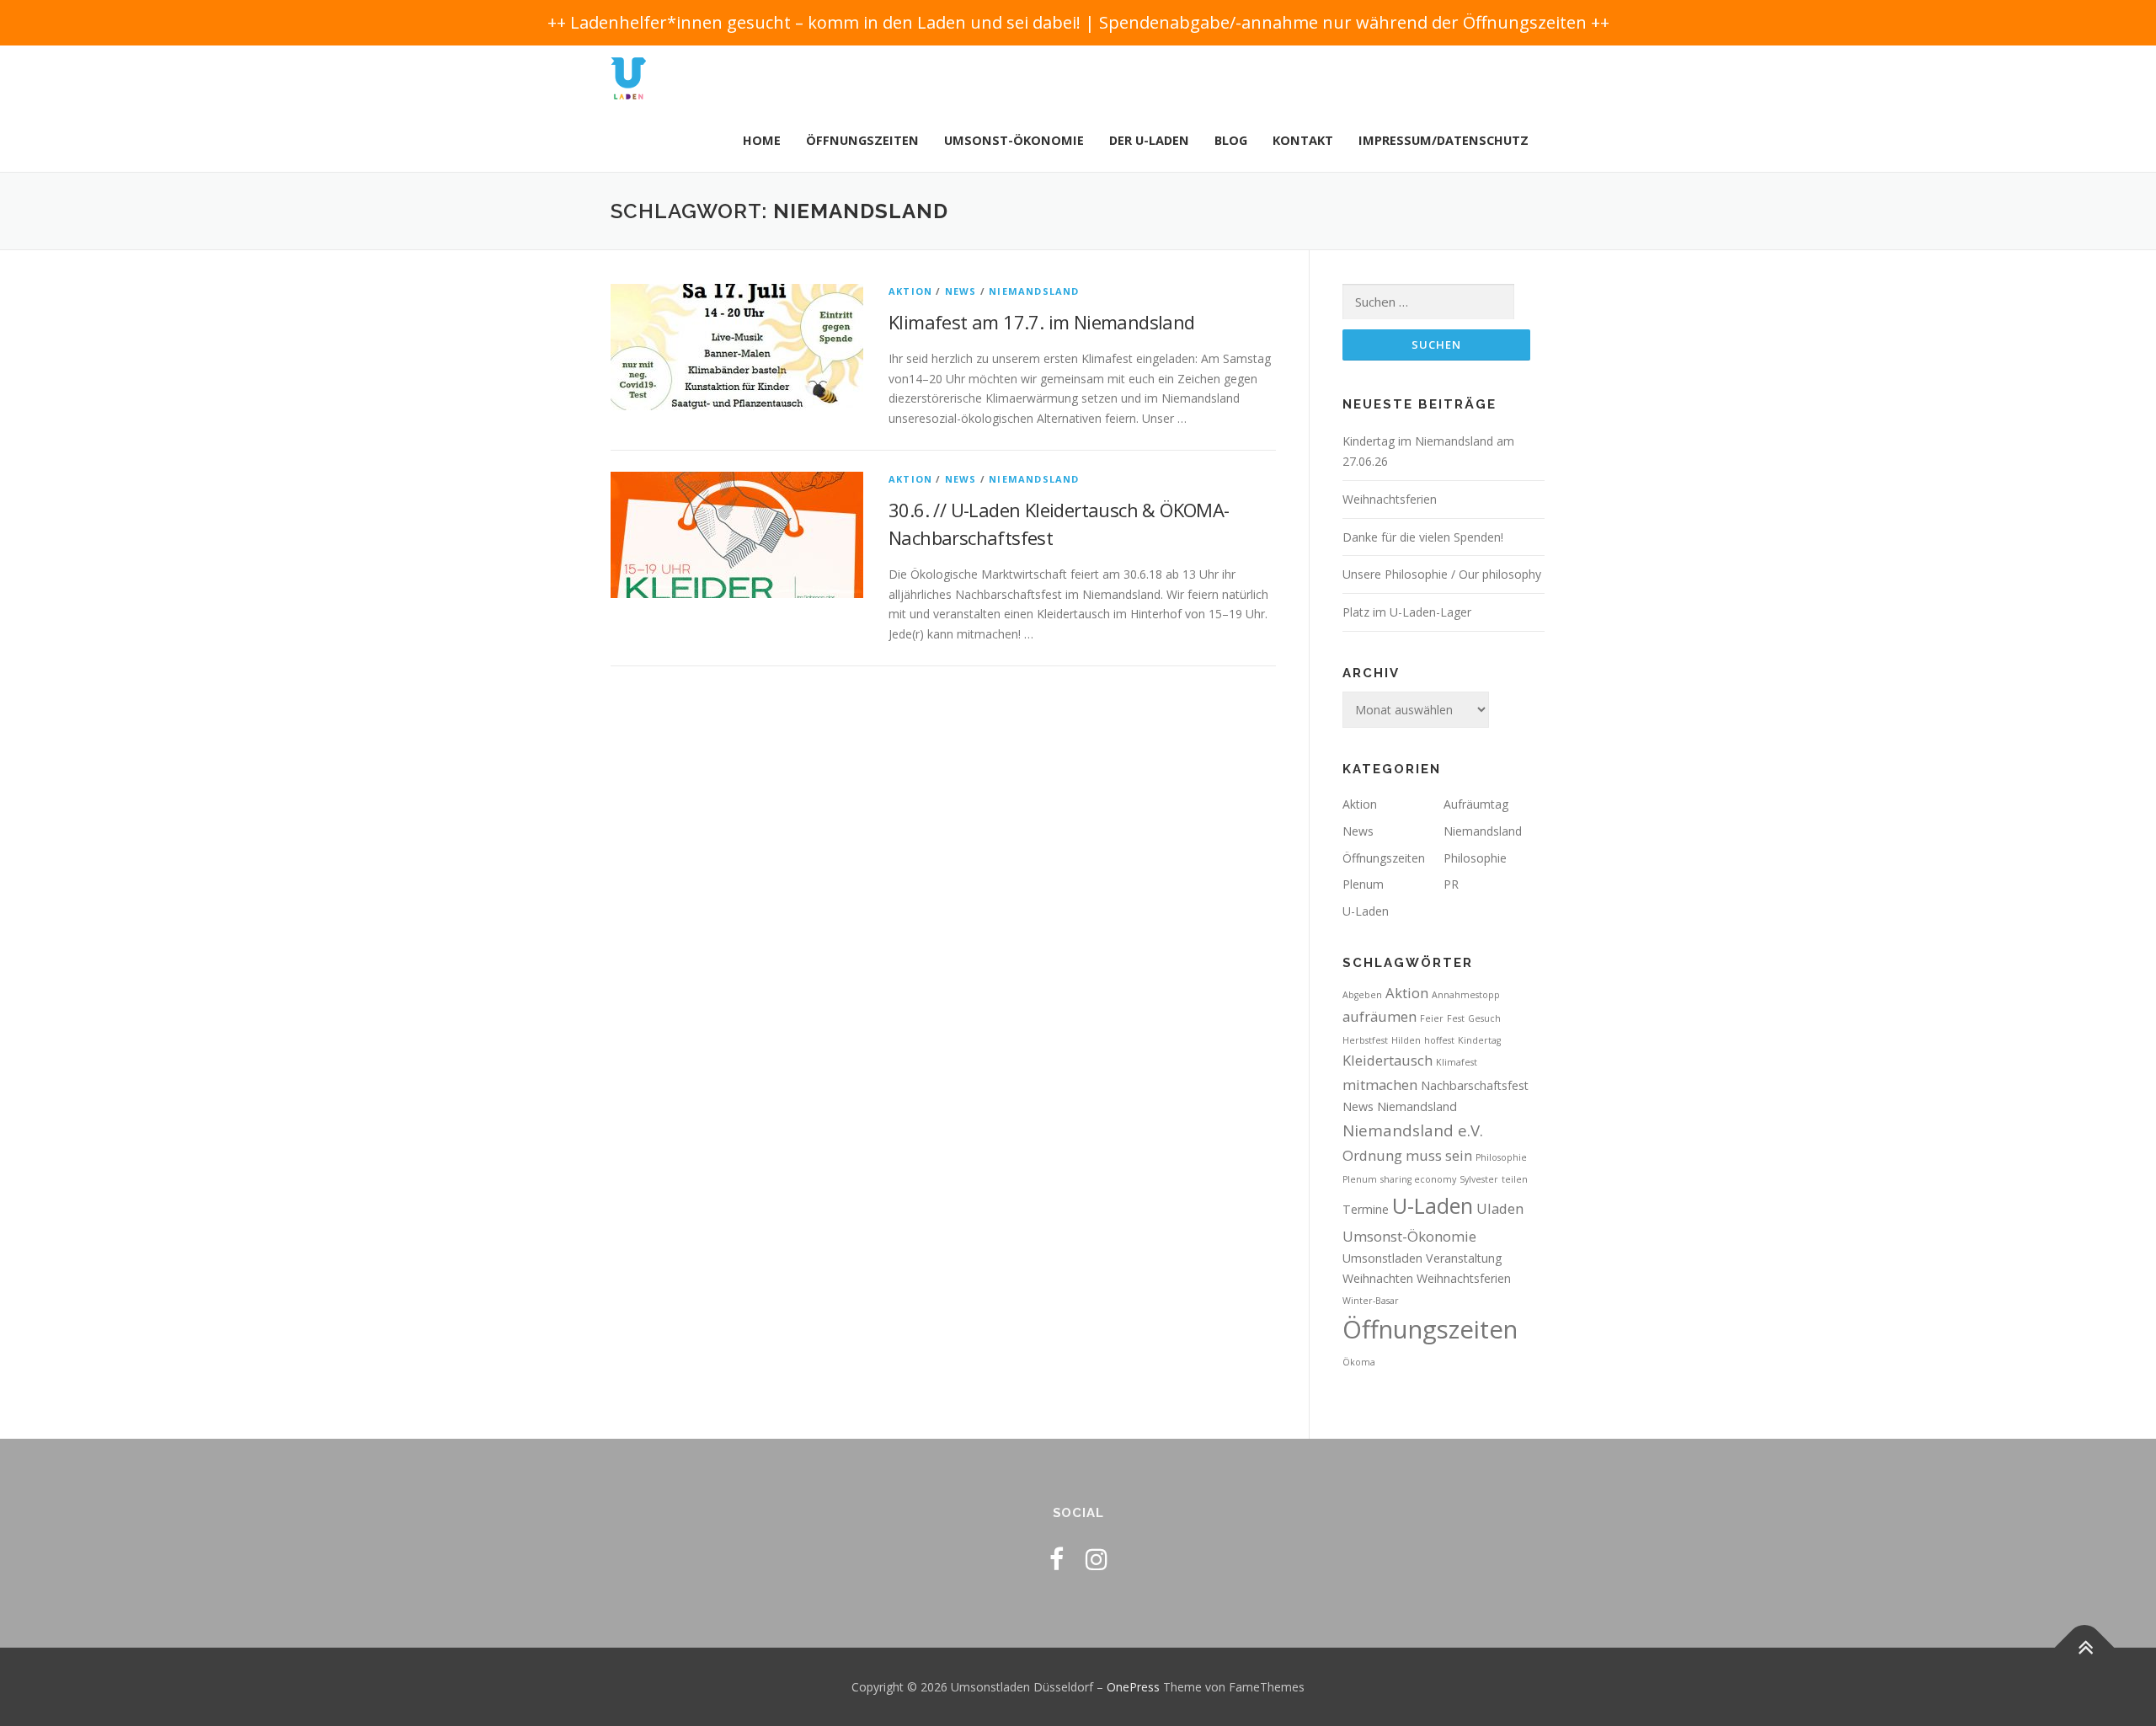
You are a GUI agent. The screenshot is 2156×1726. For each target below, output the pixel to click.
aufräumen (1380, 1016)
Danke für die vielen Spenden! (1423, 537)
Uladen (1500, 1208)
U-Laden (1366, 911)
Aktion (910, 291)
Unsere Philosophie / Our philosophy (1442, 574)
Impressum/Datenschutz (1444, 140)
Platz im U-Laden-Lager (1407, 612)
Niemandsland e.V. (1413, 1130)
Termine (1366, 1209)
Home (762, 140)
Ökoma (1359, 1362)
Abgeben (1362, 995)
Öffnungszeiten (862, 140)
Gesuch (1484, 1018)
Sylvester (1479, 1179)
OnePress (1133, 1687)
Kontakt (1303, 140)
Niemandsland (1034, 291)
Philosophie (1475, 858)
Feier (1432, 1018)
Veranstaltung (1464, 1258)
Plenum (1363, 884)
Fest (1456, 1018)
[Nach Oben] (2085, 1647)
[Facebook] (1057, 1559)
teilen (1515, 1179)
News (961, 291)
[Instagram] (1097, 1559)
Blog (1231, 140)
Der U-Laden (1149, 140)
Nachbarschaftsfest (1475, 1085)
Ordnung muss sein (1407, 1155)
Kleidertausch (1388, 1060)
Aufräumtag (1476, 804)
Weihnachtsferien (1390, 499)
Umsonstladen (1382, 1258)
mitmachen (1380, 1085)
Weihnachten (1378, 1278)
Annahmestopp (1466, 995)
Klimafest (1457, 1062)
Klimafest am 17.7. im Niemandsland (1042, 322)
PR (1451, 884)
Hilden (1406, 1040)
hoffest (1439, 1040)
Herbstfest (1365, 1040)
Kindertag (1479, 1040)
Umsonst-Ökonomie (1014, 140)
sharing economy (1418, 1179)
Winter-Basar (1371, 1301)
